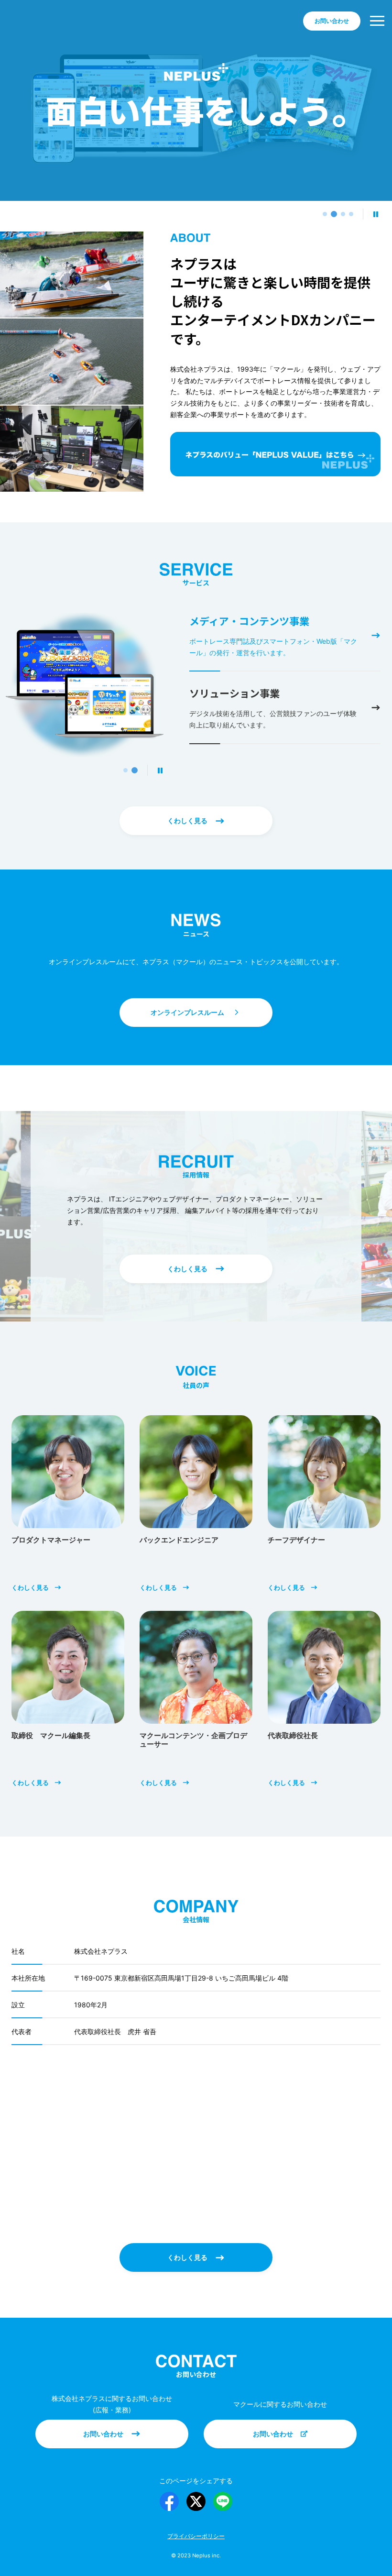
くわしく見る (208, 826)
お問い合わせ (136, 2439)
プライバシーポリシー (196, 2536)
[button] (325, 214)
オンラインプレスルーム (212, 1018)
